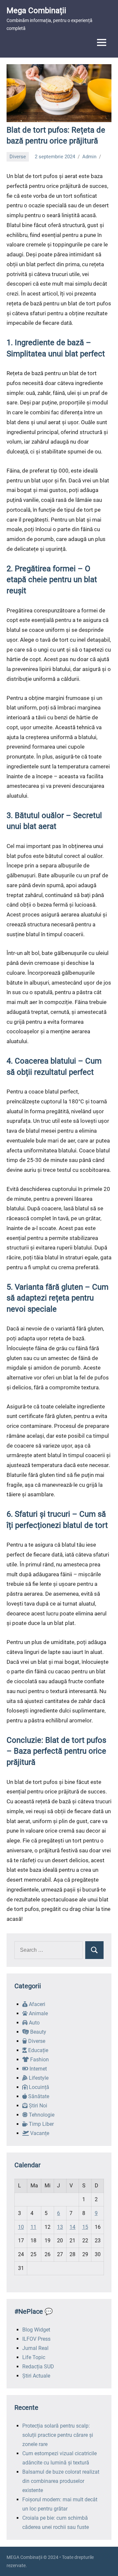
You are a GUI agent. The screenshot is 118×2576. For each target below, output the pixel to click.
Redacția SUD (38, 2367)
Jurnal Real (35, 2348)
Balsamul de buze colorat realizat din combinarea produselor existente (61, 2481)
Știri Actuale (36, 2376)
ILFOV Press (36, 2339)
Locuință (38, 2087)
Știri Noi (37, 2106)
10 (21, 2227)
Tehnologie (41, 2115)
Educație (38, 2050)
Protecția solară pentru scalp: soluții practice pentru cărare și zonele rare (58, 2435)
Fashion (39, 2060)
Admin (89, 157)
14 (72, 2227)
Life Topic (34, 2357)
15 (85, 2227)
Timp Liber (41, 2124)
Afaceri (36, 2004)
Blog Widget (36, 2330)
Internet (38, 2069)
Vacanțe (39, 2133)
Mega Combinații (36, 11)
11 (33, 2227)
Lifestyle (38, 2078)
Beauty (38, 2032)
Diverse (18, 157)
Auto (34, 2023)
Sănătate (38, 2096)
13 (60, 2227)
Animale (38, 2013)
